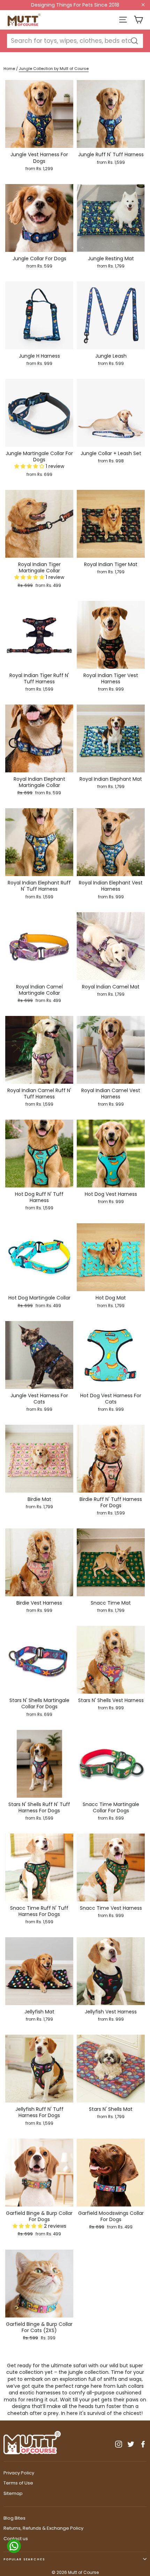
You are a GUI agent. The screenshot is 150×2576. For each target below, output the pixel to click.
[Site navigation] (123, 20)
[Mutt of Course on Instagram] (119, 2444)
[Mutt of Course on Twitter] (131, 2444)
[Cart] (138, 20)
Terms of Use (18, 2483)
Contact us (16, 2539)
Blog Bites (14, 2518)
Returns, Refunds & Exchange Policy (43, 2528)
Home (9, 69)
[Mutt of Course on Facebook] (143, 2444)
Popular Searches (24, 2559)
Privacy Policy (19, 2473)
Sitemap (13, 2493)
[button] (30, 466)
